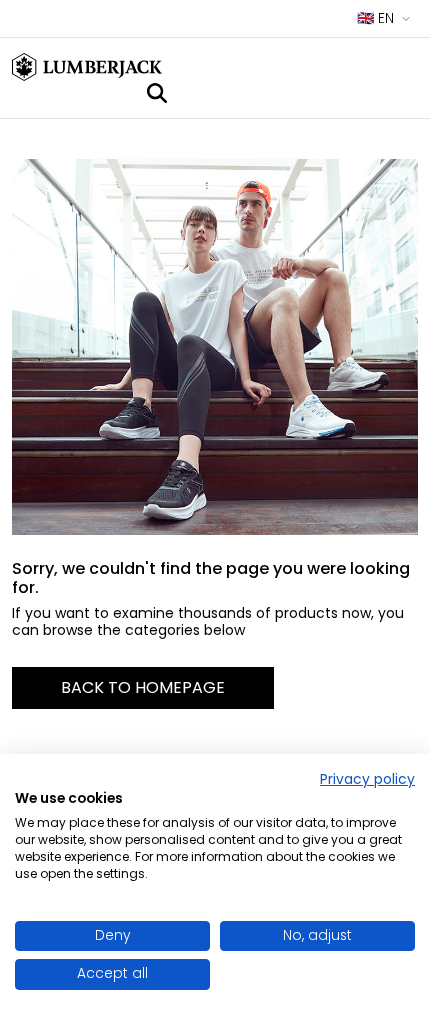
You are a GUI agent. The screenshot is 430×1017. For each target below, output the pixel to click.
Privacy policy (367, 779)
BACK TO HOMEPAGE (143, 687)
